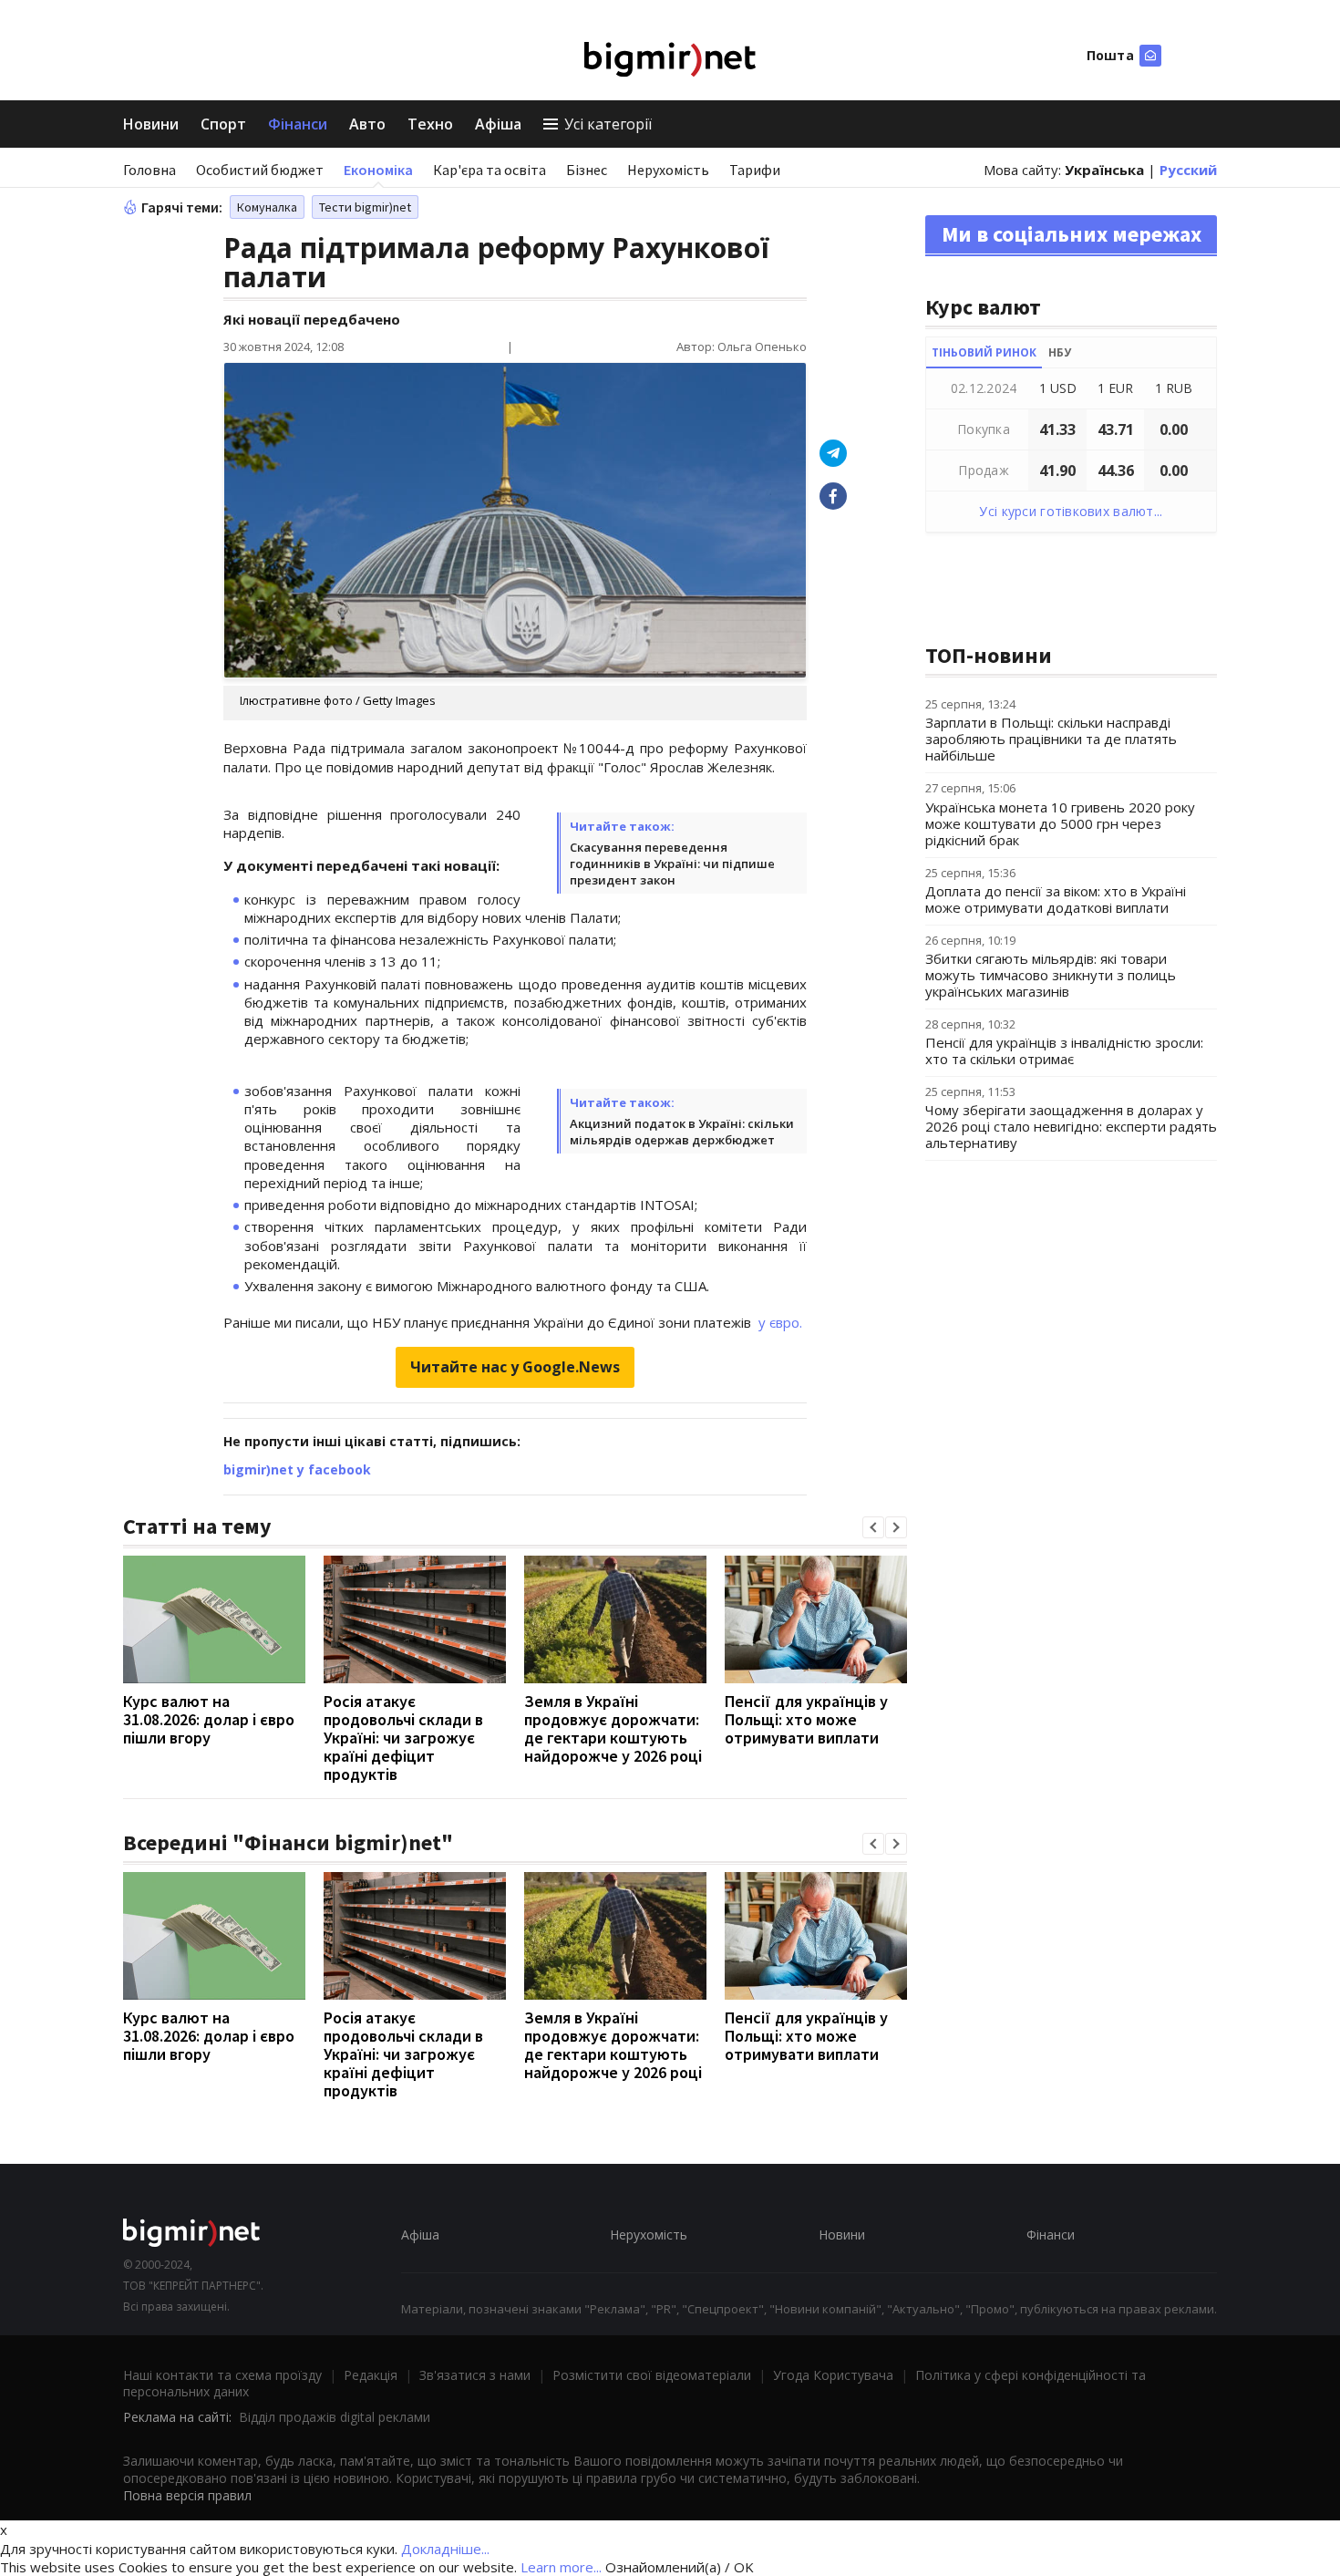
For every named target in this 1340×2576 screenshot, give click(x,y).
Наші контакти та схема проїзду (222, 2375)
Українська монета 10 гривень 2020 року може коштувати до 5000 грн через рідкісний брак (1060, 823)
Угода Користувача (833, 2375)
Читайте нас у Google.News (515, 1367)
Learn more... (561, 2567)
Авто (367, 124)
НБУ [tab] (1060, 352)
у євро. (778, 1322)
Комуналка (267, 207)
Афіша (498, 124)
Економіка (378, 170)
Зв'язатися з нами (475, 2375)
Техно (430, 124)
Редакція (371, 2375)
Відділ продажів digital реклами (335, 2417)
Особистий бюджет (260, 170)
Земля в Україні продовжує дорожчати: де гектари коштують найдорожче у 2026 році (613, 1728)
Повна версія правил (187, 2495)
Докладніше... (445, 2549)
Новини (151, 124)
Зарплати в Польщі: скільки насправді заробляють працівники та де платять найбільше (1051, 739)
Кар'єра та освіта (490, 170)
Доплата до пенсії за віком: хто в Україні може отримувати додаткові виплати (1056, 899)
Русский (1188, 170)
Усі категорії (608, 124)
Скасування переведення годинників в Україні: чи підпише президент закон (672, 864)
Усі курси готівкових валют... (1071, 511)
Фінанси (298, 124)
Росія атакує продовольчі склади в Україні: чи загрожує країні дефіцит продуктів (403, 1738)
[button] (873, 1527)
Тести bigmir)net (365, 207)
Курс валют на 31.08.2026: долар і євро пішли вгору (209, 1719)
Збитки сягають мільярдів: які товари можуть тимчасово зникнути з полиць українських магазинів (1051, 975)
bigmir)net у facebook (297, 1469)
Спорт (223, 124)
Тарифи (755, 170)
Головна (149, 170)
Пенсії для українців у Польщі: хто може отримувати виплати (806, 1719)
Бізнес (587, 170)
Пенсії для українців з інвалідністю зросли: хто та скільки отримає (1064, 1050)
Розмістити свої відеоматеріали (652, 2375)
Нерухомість (668, 170)
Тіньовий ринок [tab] (984, 352)
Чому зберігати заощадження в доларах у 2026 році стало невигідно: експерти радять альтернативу (1071, 1126)
